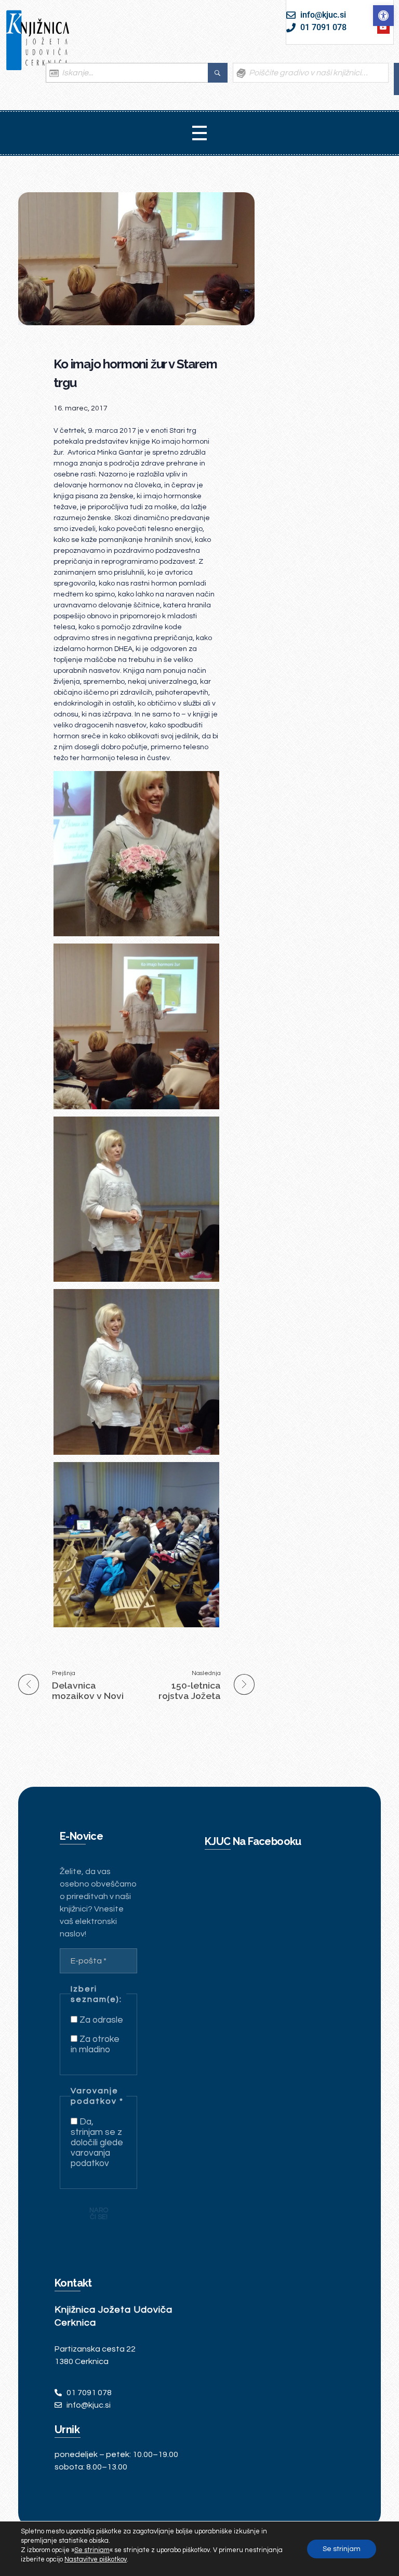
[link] (383, 16)
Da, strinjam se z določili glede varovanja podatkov (97, 2143)
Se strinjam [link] (92, 2550)
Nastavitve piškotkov (96, 2559)
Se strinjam (342, 2549)
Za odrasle (100, 2020)
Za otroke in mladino (95, 2044)
